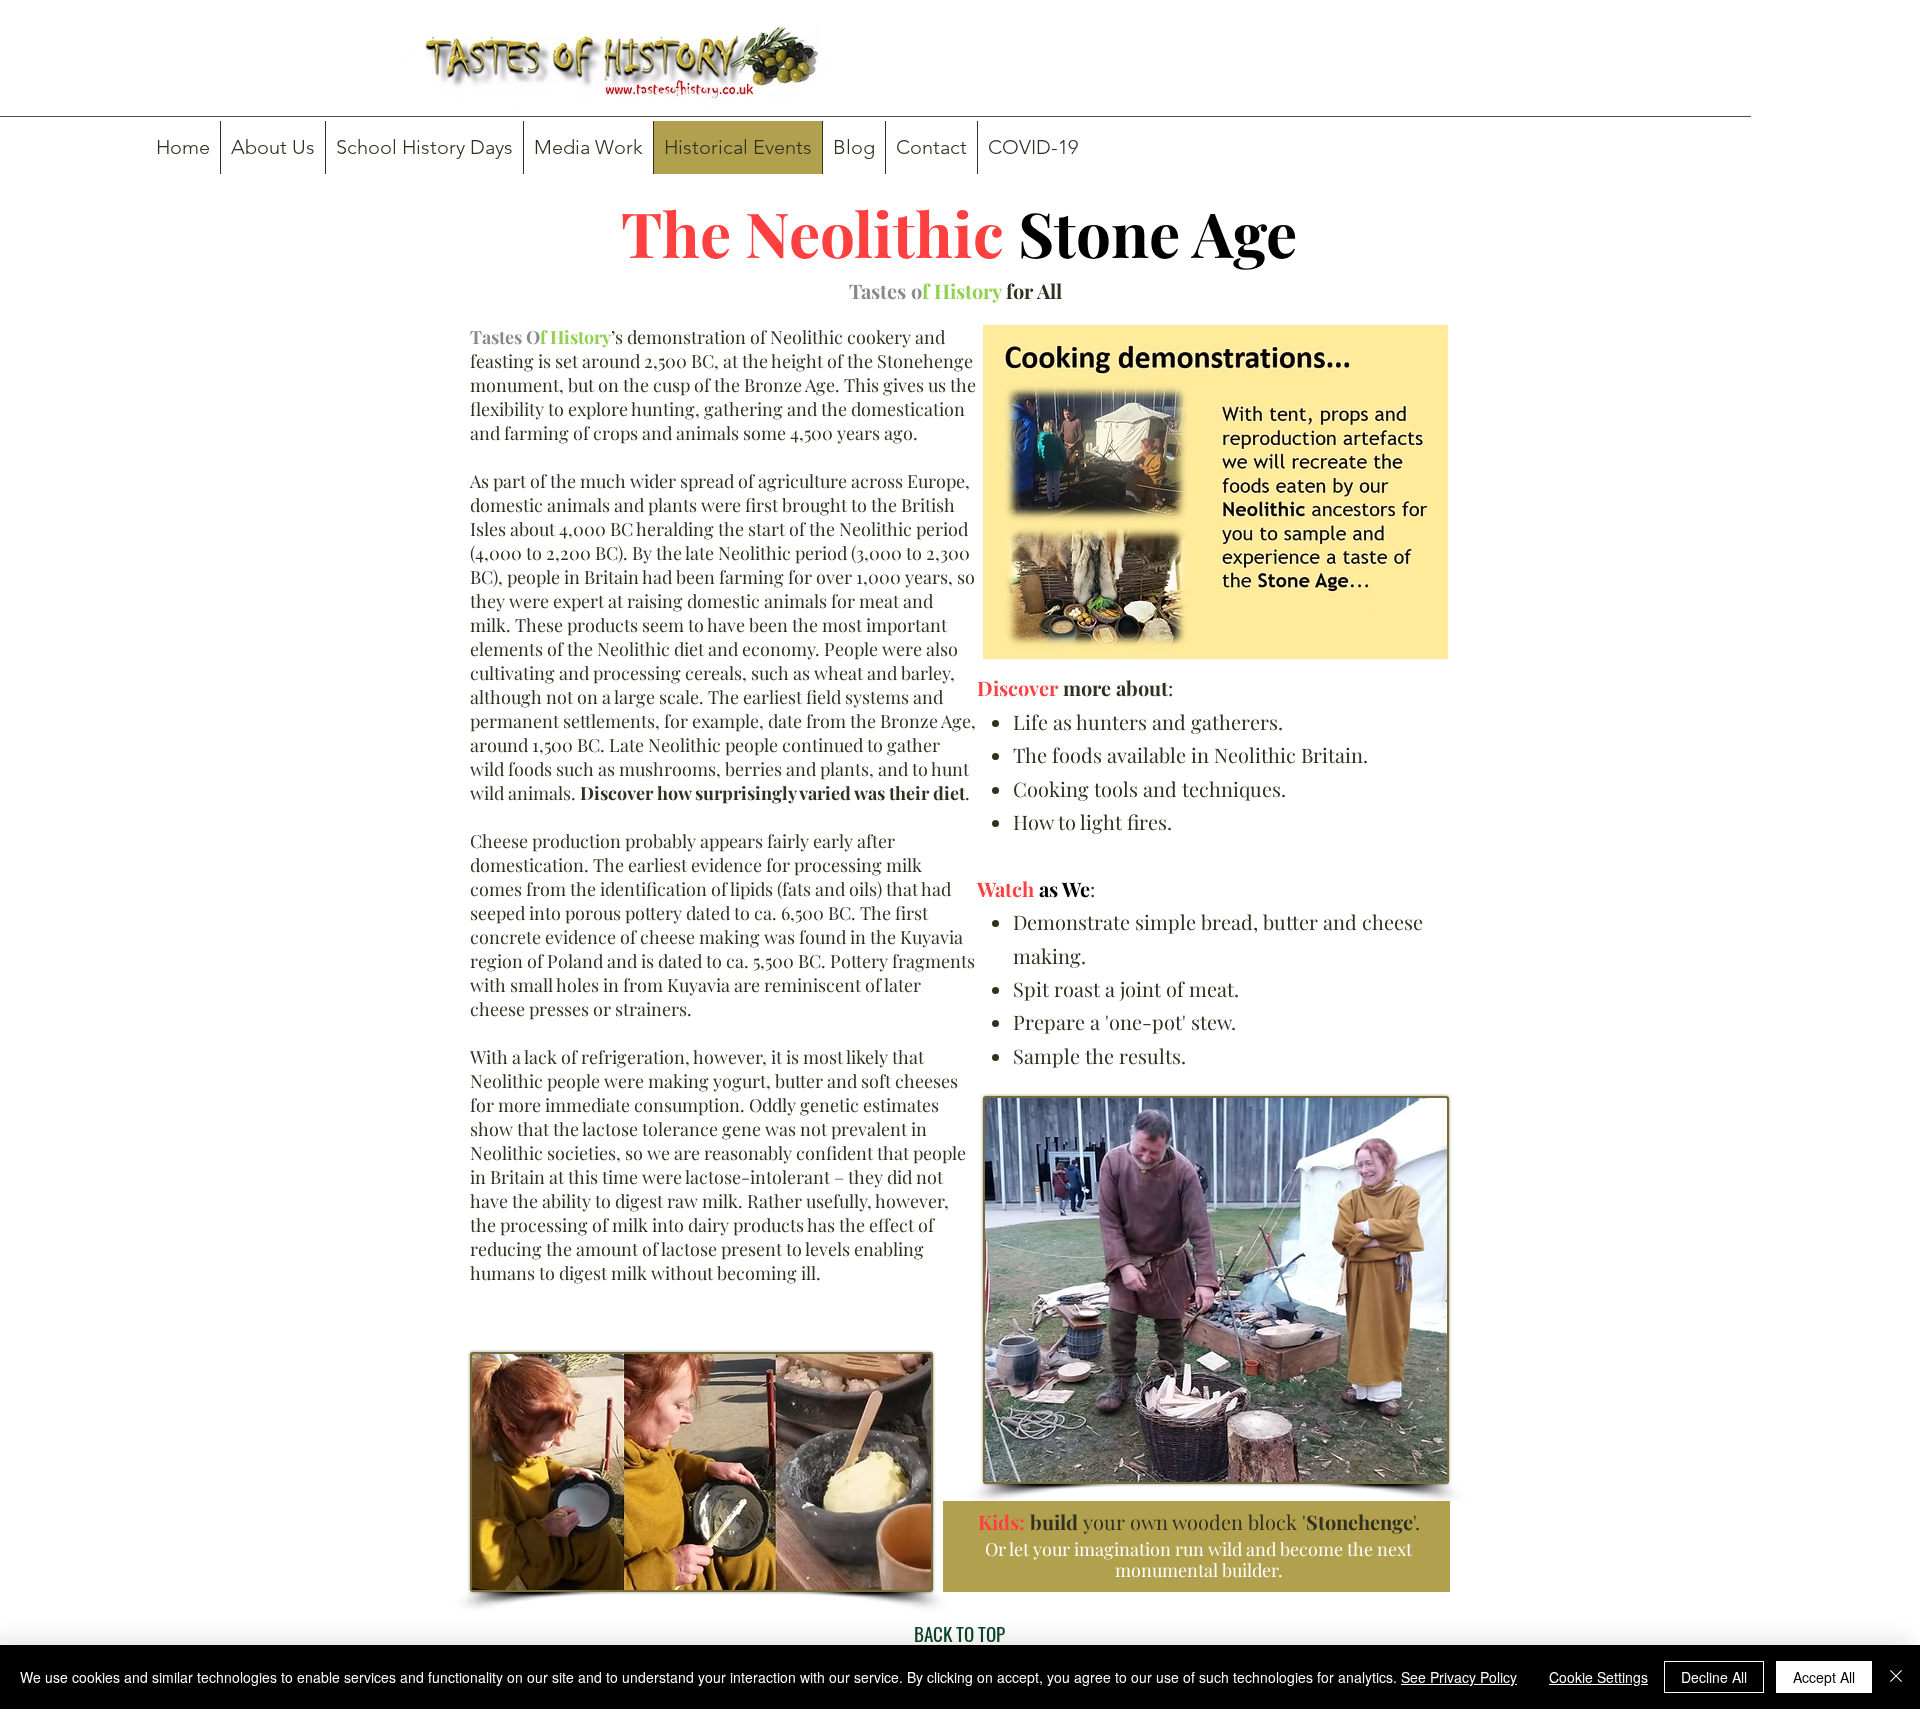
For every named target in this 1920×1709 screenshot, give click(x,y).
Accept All (1824, 1677)
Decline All (1714, 1677)
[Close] (1896, 1677)
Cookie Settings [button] (1598, 1677)
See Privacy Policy (1459, 1677)
